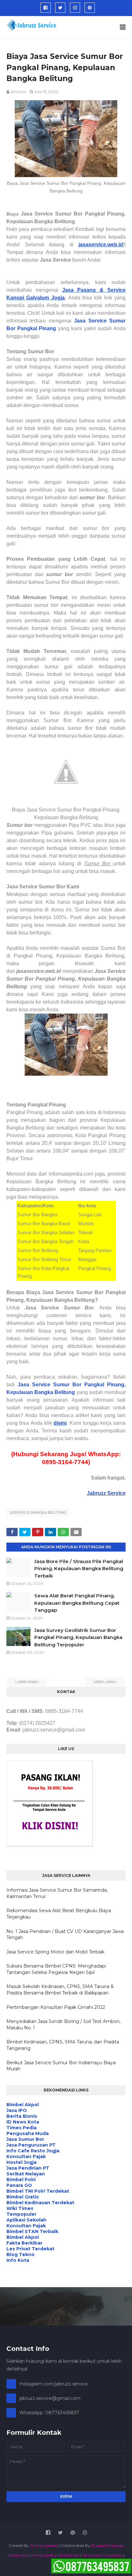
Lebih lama (104, 1682)
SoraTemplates (44, 2545)
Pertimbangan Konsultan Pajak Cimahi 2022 (56, 2007)
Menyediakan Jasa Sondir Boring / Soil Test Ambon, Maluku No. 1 (63, 2025)
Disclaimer (70, 2555)
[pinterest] (90, 8)
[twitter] (60, 8)
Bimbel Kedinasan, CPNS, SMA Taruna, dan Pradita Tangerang (63, 2045)
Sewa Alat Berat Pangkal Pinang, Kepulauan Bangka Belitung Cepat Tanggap (77, 1603)
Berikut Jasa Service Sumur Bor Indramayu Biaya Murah (61, 2066)
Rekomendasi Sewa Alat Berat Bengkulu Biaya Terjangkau (59, 1914)
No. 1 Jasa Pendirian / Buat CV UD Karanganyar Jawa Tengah (65, 1935)
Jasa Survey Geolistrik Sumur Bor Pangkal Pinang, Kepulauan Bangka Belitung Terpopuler (78, 1637)
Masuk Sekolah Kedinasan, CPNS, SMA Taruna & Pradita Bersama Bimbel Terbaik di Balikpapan (60, 1990)
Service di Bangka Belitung (38, 1512)
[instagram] (75, 8)
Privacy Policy (44, 2555)
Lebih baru (28, 1682)
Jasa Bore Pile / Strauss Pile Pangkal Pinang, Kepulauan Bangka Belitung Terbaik (79, 1569)
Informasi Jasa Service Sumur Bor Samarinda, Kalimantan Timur (57, 1893)
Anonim (18, 92)
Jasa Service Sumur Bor (50, 1385)
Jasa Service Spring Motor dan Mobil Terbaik (55, 1952)
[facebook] (45, 8)
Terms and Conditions (102, 2555)
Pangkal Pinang (36, 328)
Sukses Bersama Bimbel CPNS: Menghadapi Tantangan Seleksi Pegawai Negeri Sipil (56, 1969)
